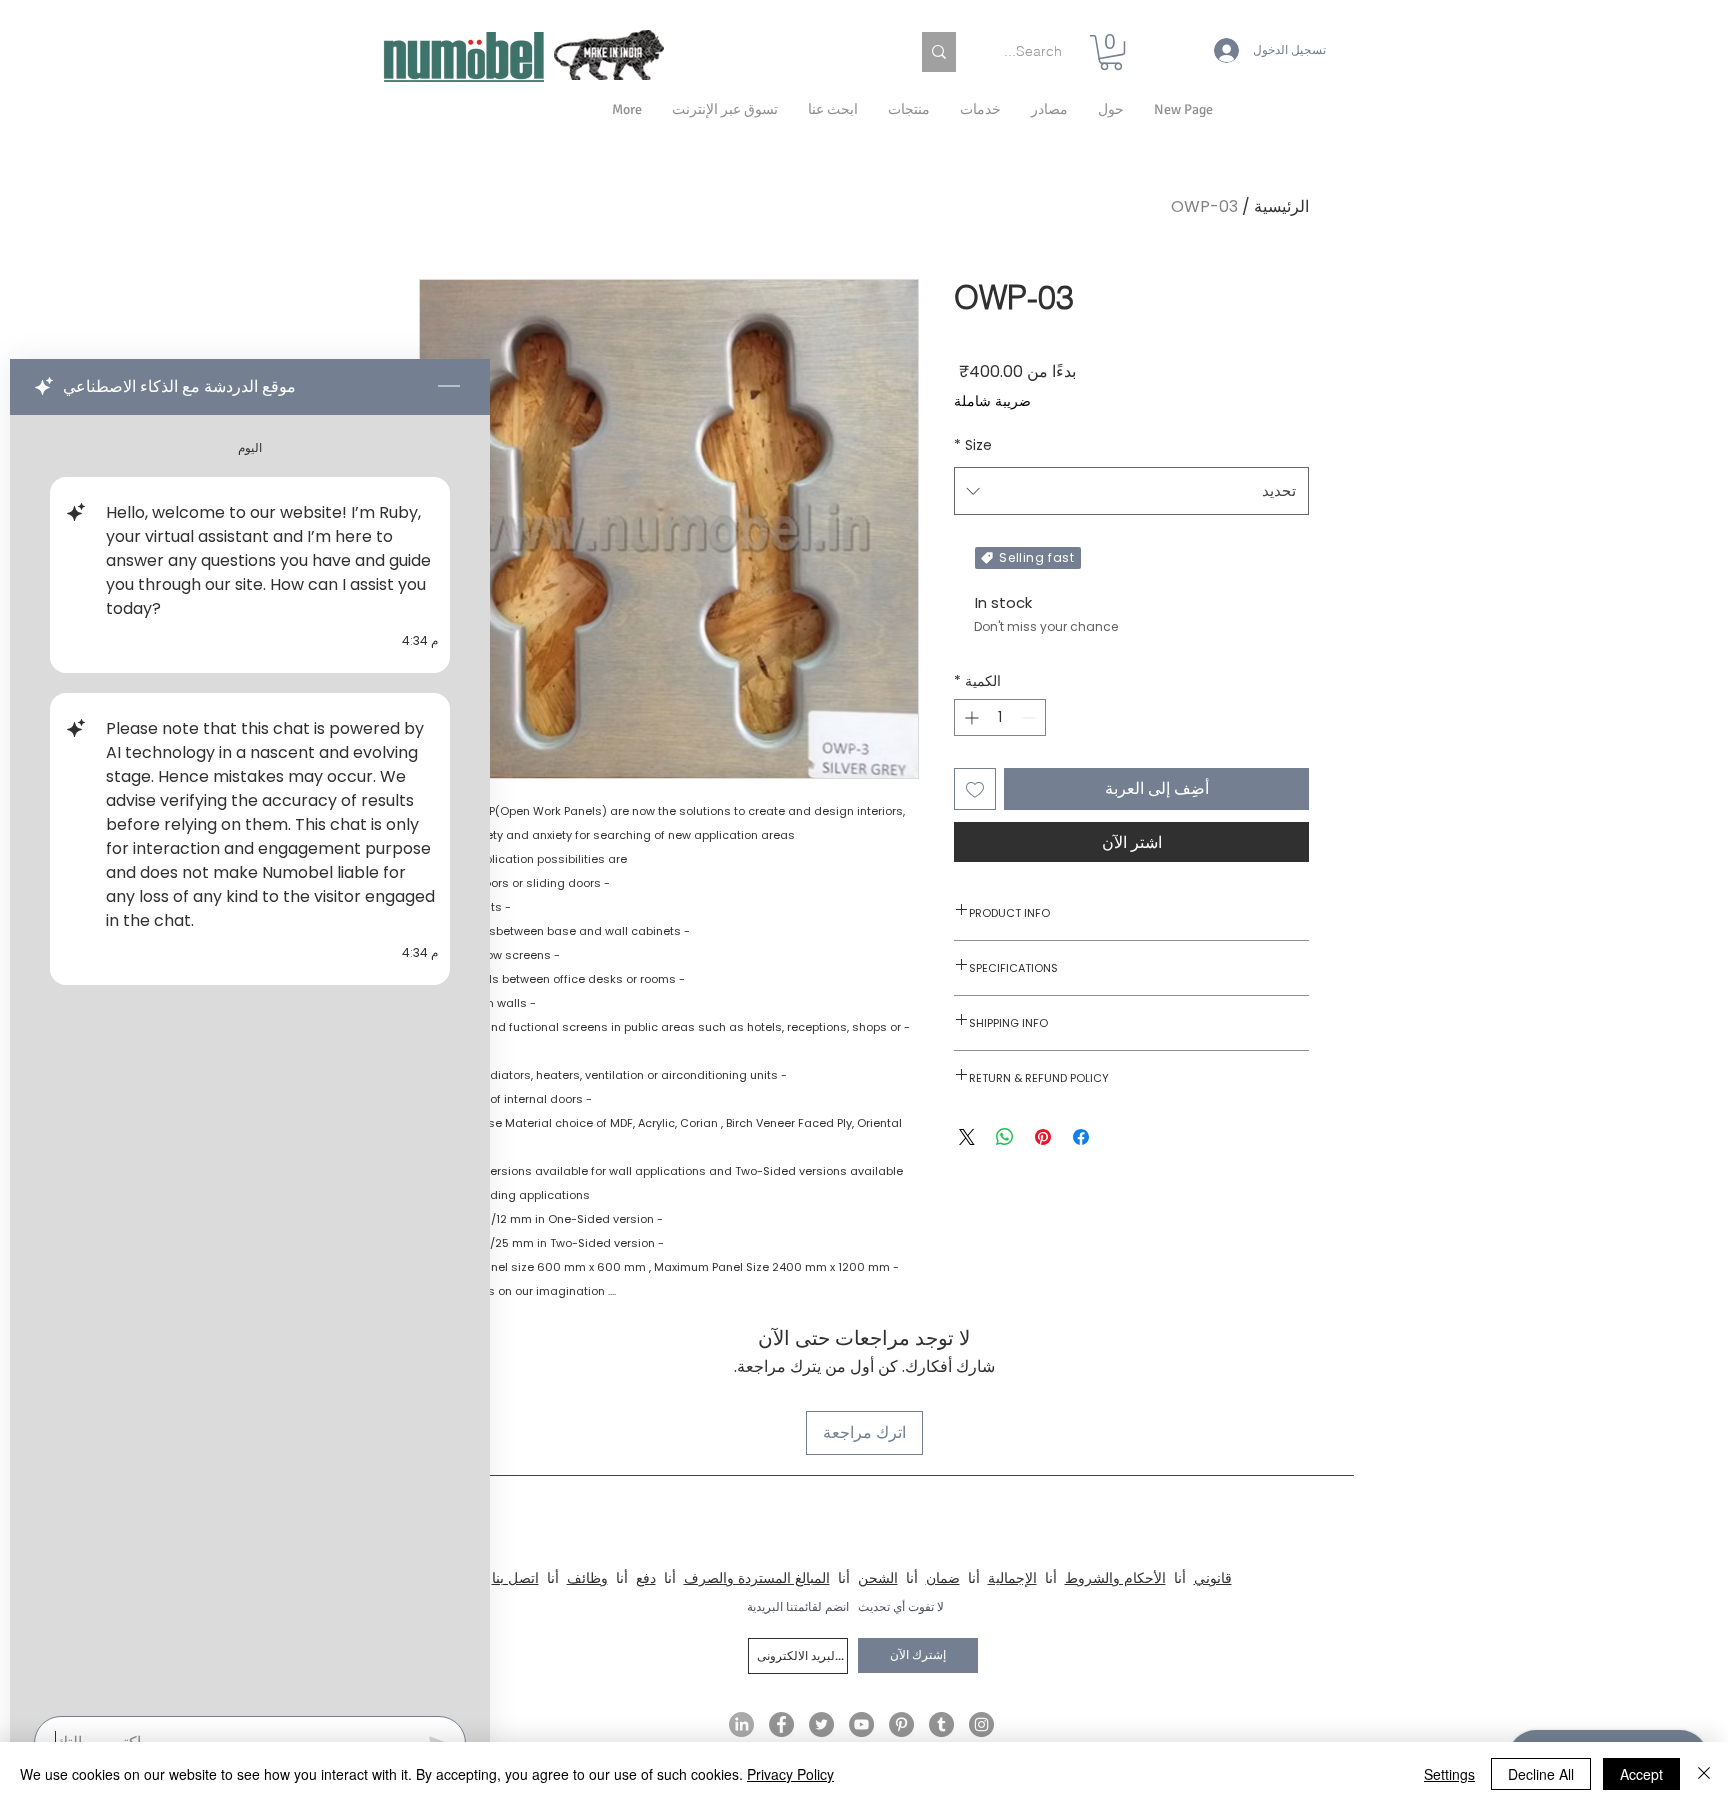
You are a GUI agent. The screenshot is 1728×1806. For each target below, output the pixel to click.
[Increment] (969, 717)
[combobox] (1131, 491)
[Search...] (939, 52)
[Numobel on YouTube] (861, 1724)
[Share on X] (967, 1137)
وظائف (587, 1578)
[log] (250, 1059)
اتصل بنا (515, 1578)
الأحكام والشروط (1115, 1578)
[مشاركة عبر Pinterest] (1043, 1137)
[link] (1111, 52)
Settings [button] (1449, 1774)
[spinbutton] (1000, 717)
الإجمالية (1012, 1578)
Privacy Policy (790, 1774)
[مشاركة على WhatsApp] (1005, 1137)
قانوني (1213, 1578)
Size (973, 445)
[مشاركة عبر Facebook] (1081, 1137)
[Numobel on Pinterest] (901, 1724)
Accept (1641, 1774)
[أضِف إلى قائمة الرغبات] (975, 789)
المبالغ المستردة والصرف (757, 1578)
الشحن (878, 1578)
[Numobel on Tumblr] (941, 1724)
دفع (646, 1578)
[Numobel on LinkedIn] (741, 1724)
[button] (1111, 110)
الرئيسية (1281, 206)
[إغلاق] (1704, 1774)
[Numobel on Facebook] (781, 1724)
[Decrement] (1030, 717)
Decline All (1541, 1774)
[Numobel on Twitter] (821, 1724)
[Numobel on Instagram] (981, 1724)
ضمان (943, 1578)
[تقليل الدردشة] (449, 387)
